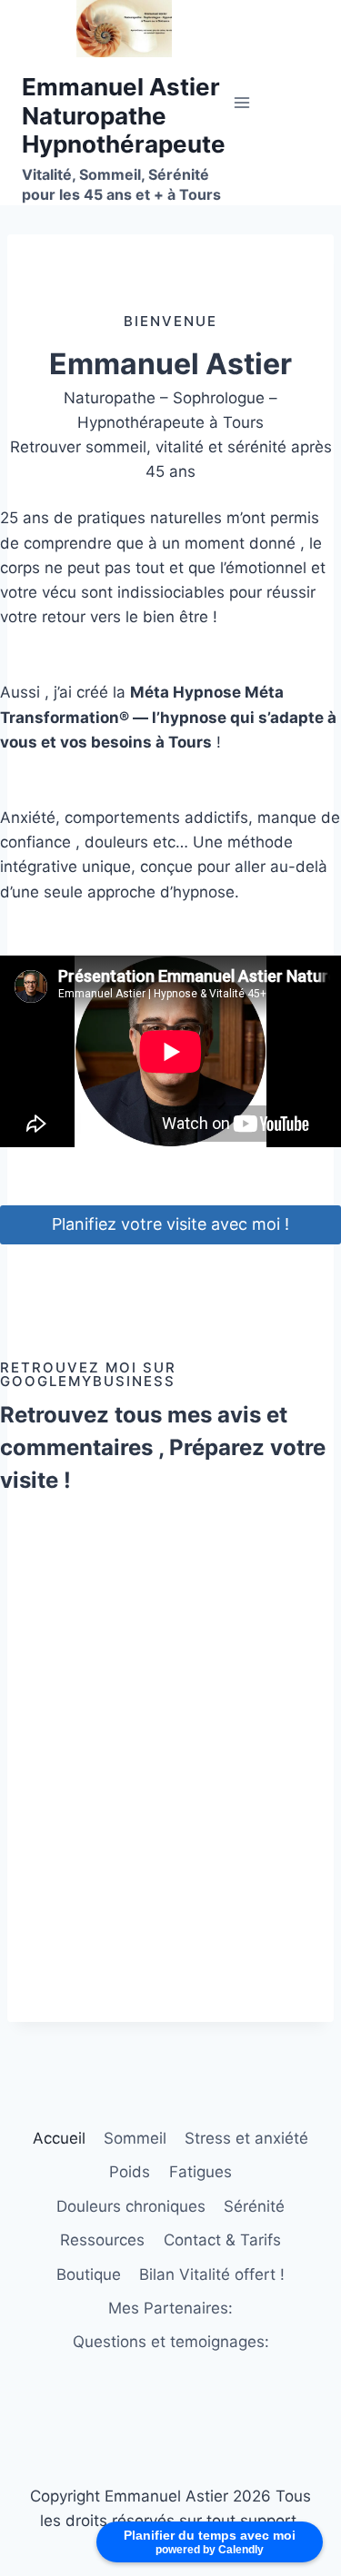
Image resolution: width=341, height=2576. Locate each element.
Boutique (89, 2274)
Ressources (102, 2240)
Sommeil (135, 2138)
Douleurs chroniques (131, 2206)
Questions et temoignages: (171, 2342)
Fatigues (201, 2172)
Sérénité (254, 2206)
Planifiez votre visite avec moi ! (170, 1224)
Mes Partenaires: (170, 2308)
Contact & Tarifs (222, 2240)
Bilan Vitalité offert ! (212, 2274)
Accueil (59, 2138)
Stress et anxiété (246, 2138)
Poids (130, 2172)
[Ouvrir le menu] (242, 102)
